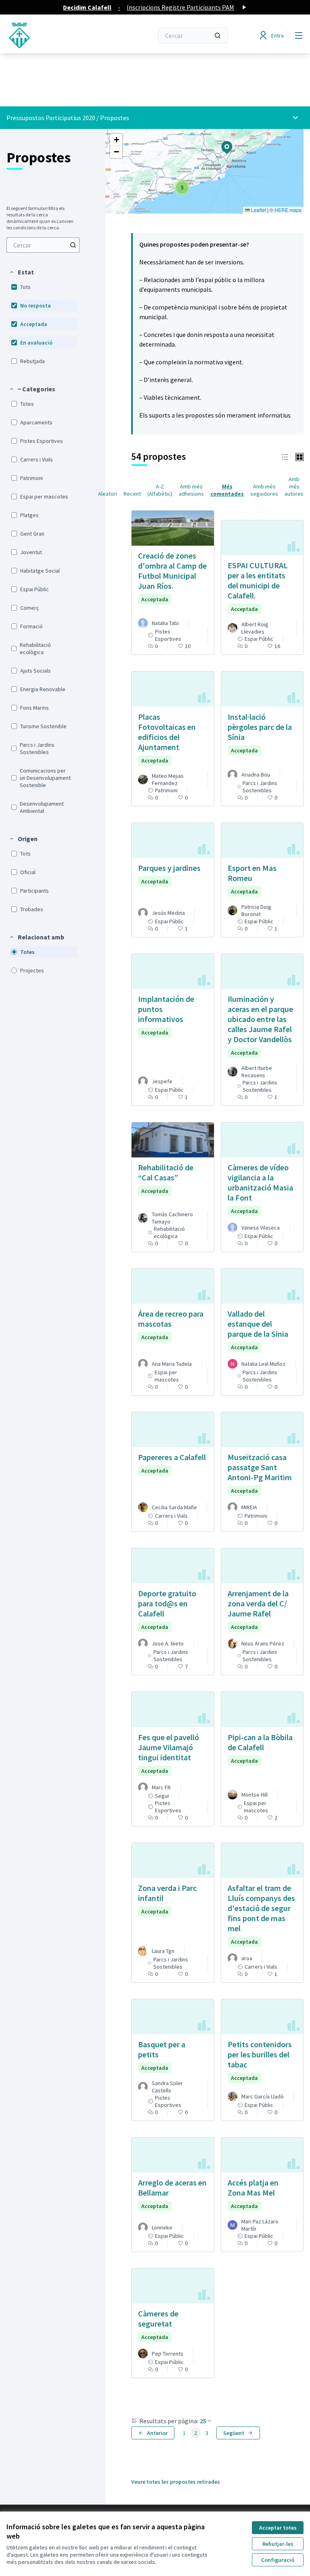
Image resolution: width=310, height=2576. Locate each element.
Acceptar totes (278, 2528)
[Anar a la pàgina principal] (60, 35)
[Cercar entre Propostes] (73, 245)
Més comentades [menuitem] (227, 490)
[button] (21, 272)
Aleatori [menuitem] (108, 494)
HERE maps (288, 210)
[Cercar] (218, 35)
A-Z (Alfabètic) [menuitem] (160, 490)
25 (203, 2421)
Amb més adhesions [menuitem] (191, 490)
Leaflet (258, 210)
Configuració (278, 2560)
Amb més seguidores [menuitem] (264, 490)
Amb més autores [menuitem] (294, 486)
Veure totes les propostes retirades (176, 2482)
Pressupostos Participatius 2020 (51, 118)
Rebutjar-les (278, 2544)
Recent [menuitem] (132, 494)
